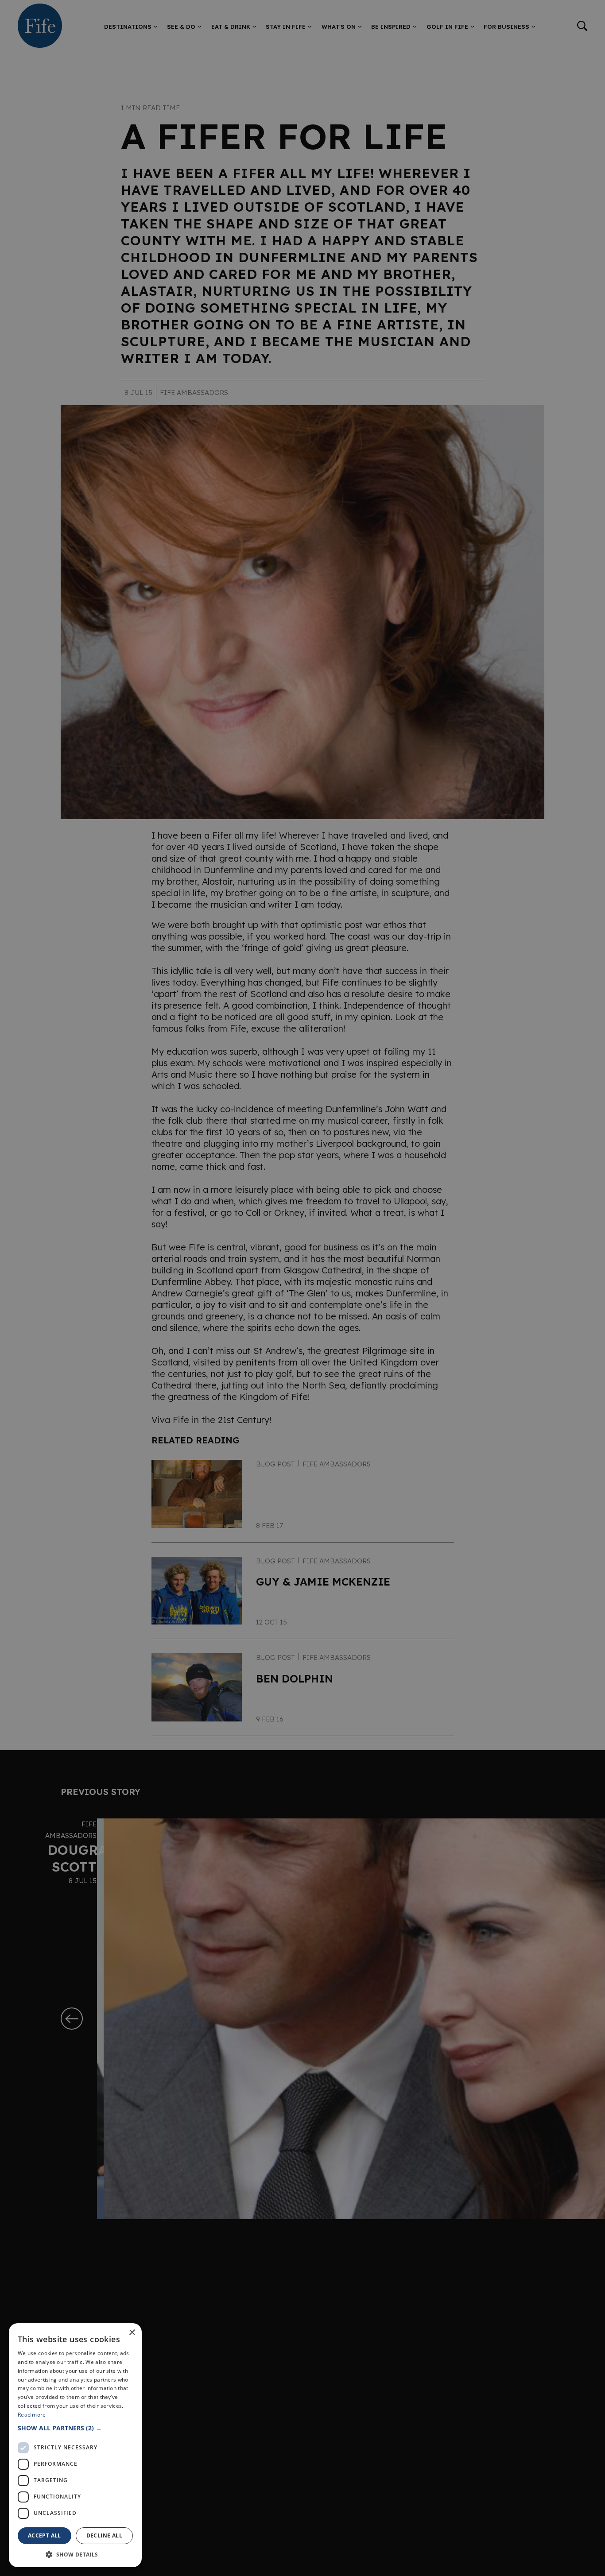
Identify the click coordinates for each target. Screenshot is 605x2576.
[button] (75, 2428)
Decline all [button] (104, 2535)
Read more (32, 2415)
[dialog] (302, 1288)
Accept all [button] (45, 2535)
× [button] (132, 2333)
